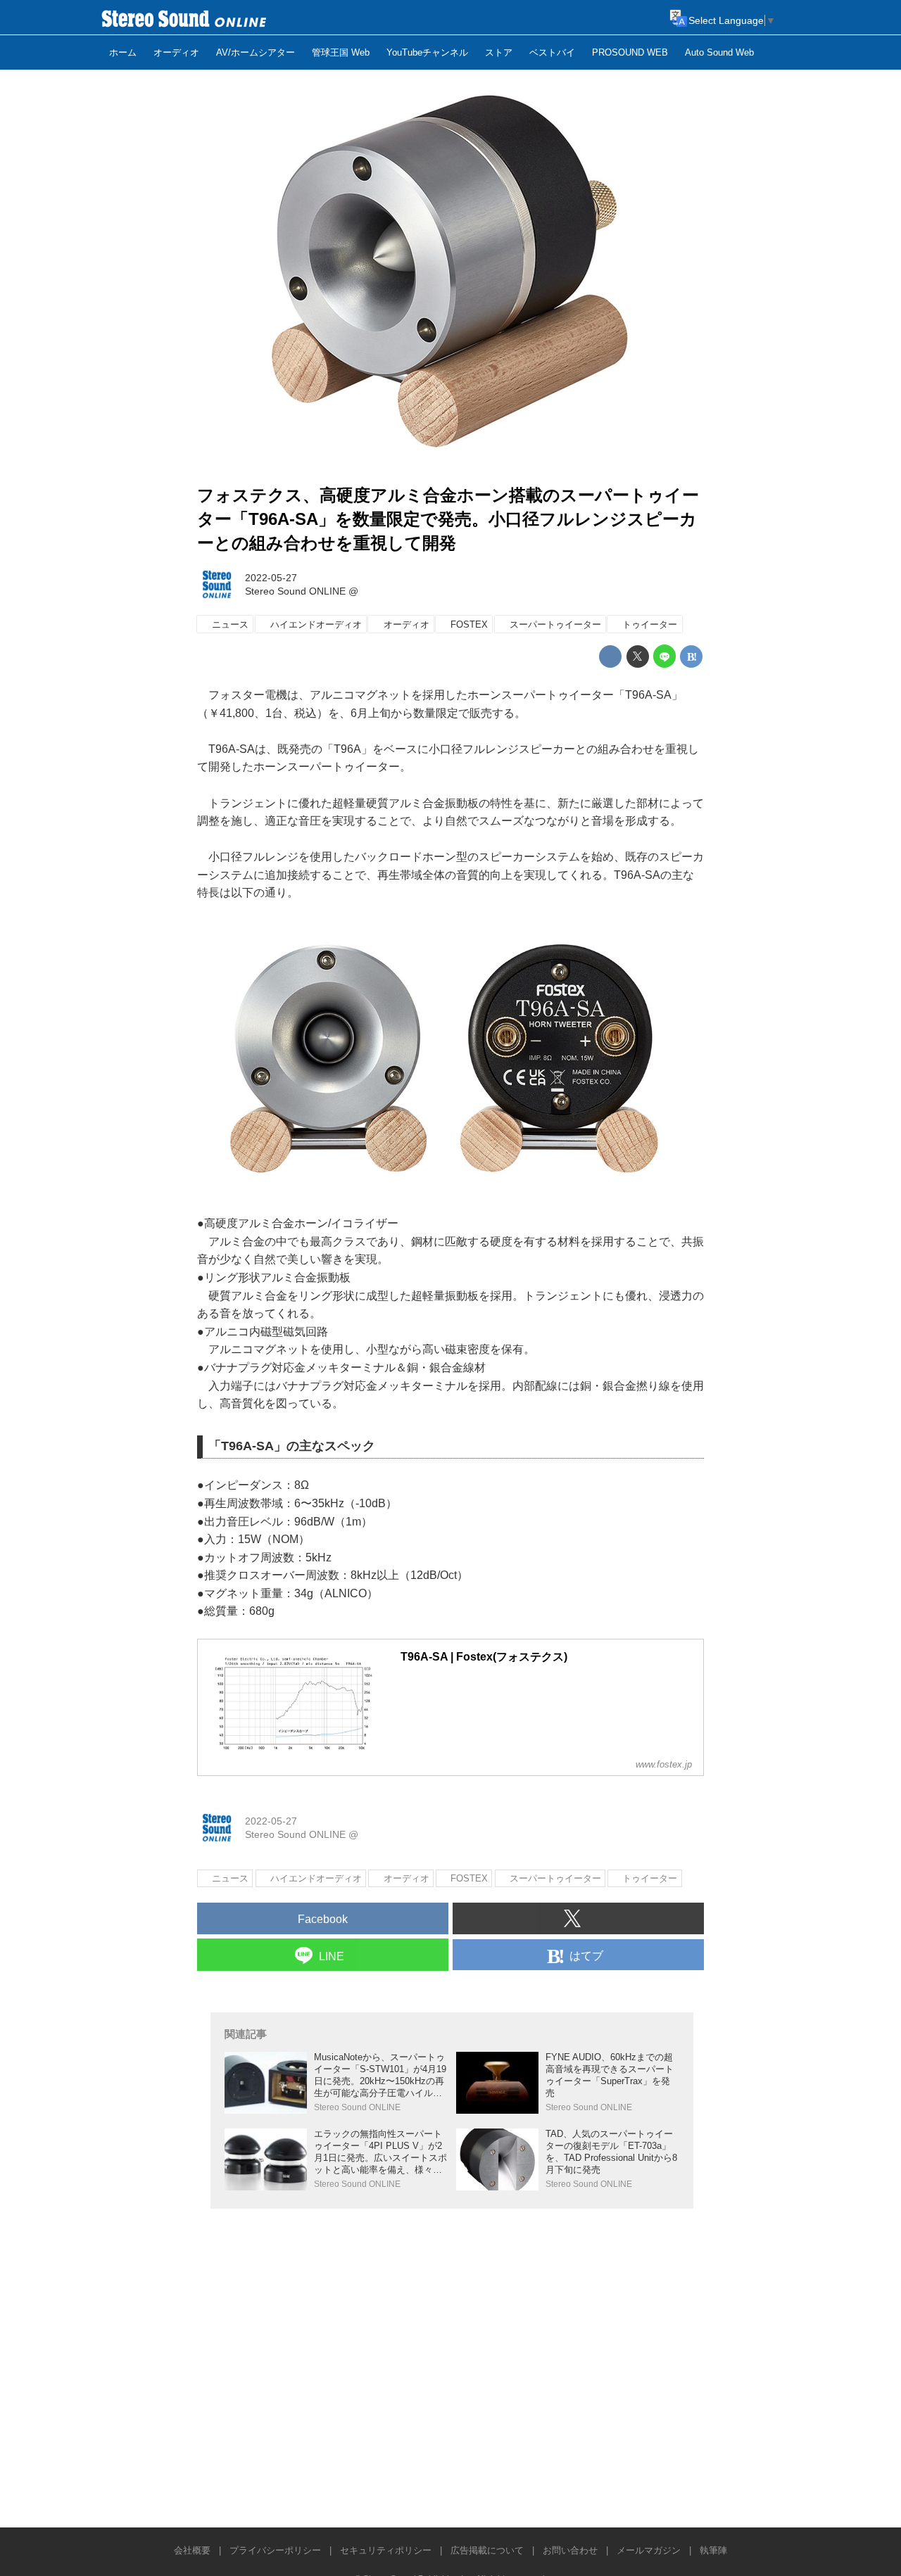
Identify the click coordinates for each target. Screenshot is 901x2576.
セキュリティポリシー (386, 2550)
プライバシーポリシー (275, 2550)
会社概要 (192, 2550)
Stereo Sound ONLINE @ (302, 591)
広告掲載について (487, 2550)
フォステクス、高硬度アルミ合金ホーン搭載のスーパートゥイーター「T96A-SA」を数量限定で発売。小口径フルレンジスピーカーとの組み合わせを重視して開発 (448, 519)
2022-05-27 (271, 578)
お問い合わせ (570, 2550)
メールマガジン (649, 2550)
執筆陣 (713, 2550)
